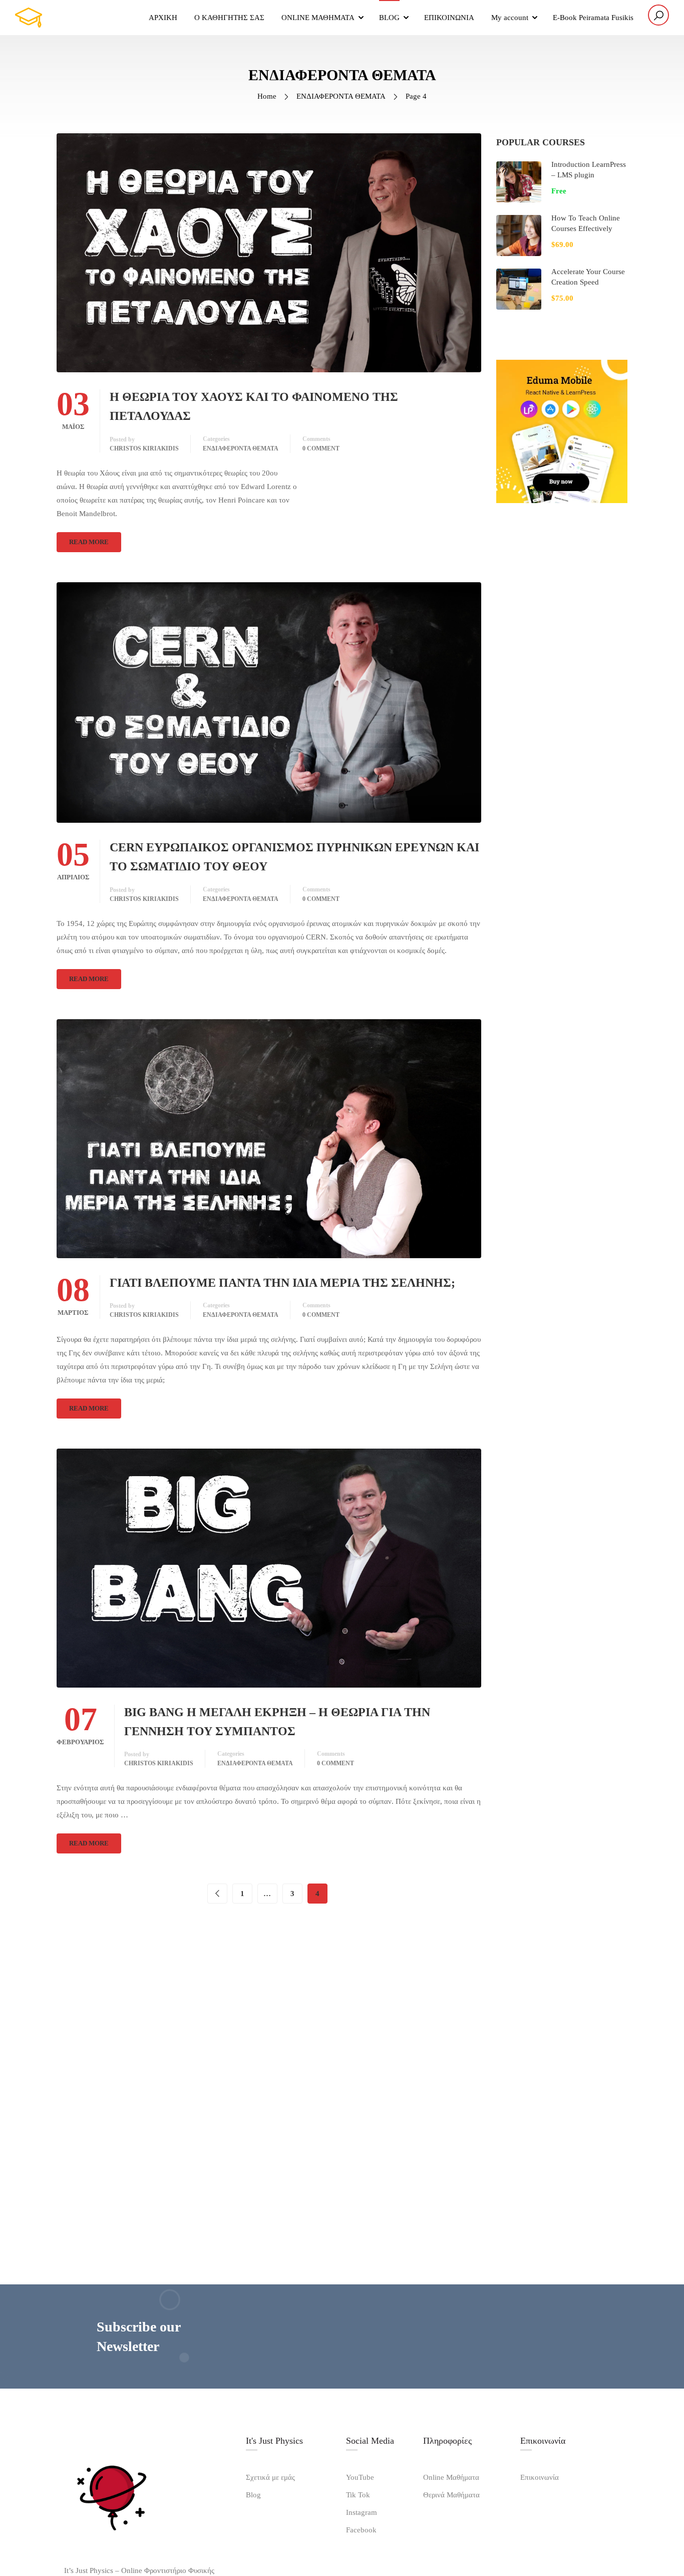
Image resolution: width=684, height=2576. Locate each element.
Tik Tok (358, 2495)
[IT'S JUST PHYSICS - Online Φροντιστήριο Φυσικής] (65, 18)
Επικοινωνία (540, 2477)
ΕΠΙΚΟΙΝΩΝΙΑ (449, 18)
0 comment (321, 448)
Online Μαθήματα (451, 2477)
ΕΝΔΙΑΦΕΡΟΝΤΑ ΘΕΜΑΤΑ (341, 96)
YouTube (360, 2477)
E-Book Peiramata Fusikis (593, 18)
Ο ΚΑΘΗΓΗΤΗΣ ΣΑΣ (229, 18)
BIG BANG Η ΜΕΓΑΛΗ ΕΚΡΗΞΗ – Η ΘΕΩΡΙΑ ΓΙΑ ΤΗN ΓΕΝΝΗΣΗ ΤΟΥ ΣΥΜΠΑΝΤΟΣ (277, 1722)
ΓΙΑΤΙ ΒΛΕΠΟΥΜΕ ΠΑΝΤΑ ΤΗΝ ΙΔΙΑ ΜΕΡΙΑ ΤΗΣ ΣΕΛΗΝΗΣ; (282, 1283)
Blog (253, 2495)
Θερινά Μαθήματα (451, 2495)
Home (267, 96)
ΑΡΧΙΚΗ (163, 18)
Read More (89, 542)
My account (510, 18)
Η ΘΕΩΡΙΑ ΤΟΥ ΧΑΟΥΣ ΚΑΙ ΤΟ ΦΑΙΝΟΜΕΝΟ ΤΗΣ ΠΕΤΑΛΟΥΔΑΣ (254, 406)
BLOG (389, 18)
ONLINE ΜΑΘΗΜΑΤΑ (318, 18)
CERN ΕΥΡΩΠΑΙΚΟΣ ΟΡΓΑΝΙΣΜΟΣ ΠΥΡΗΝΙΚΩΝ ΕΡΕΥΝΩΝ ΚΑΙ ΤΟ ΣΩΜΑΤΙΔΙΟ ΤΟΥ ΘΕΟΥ (294, 857)
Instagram (362, 2512)
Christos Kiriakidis (144, 448)
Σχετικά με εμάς (270, 2477)
